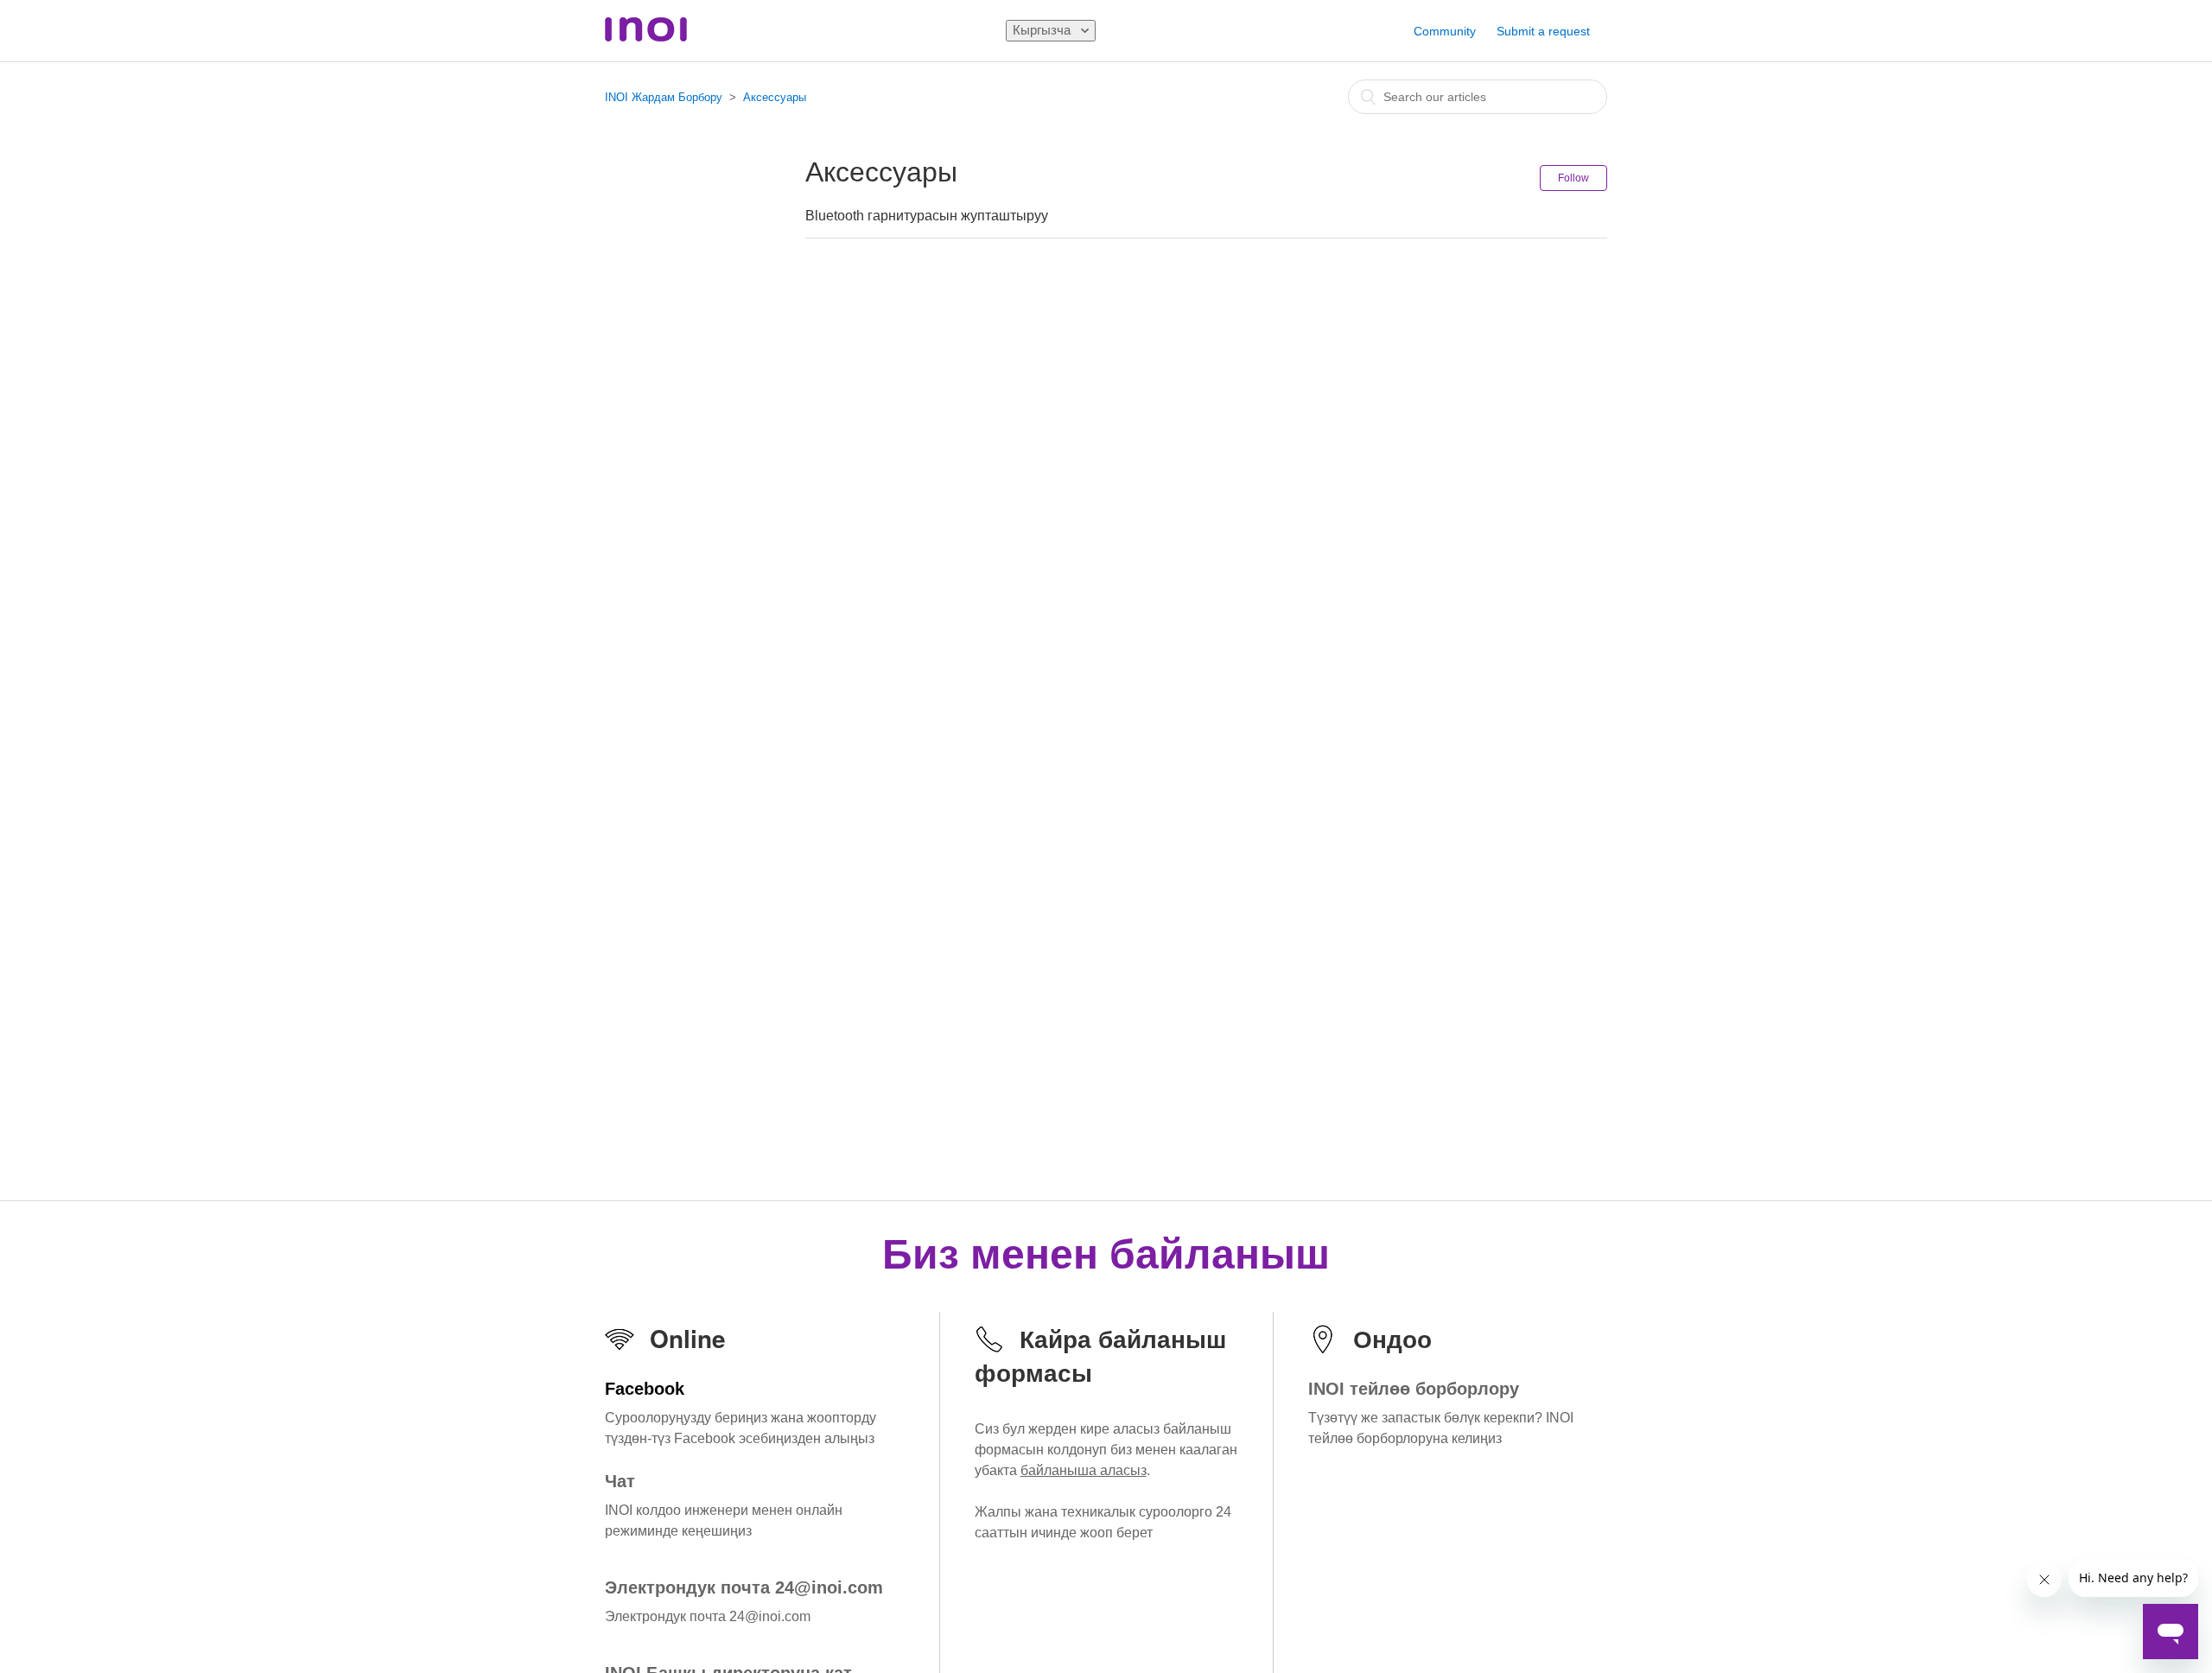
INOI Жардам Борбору (664, 97)
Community (1445, 31)
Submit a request (1543, 31)
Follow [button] (1573, 178)
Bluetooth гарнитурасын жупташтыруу (927, 216)
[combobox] (1478, 97)
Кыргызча (1043, 30)
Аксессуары (775, 97)
